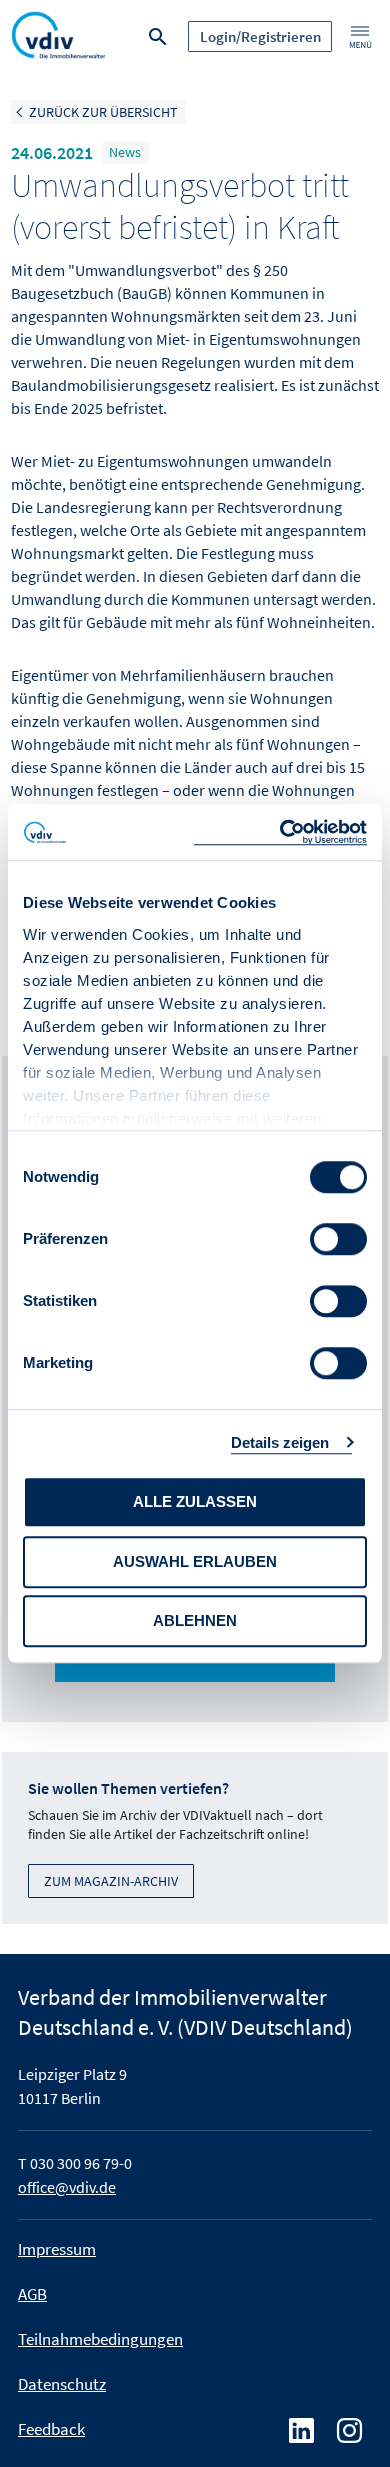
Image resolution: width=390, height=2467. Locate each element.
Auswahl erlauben (195, 1561)
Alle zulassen (195, 1501)
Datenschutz (62, 2384)
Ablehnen (195, 1620)
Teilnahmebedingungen (100, 2339)
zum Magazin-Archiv (111, 1881)
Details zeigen (280, 1442)
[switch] (338, 1239)
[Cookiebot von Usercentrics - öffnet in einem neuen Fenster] (280, 832)
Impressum (57, 2249)
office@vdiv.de (67, 2187)
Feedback (51, 2429)
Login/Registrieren (260, 36)
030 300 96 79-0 (81, 2163)
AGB (32, 2294)
